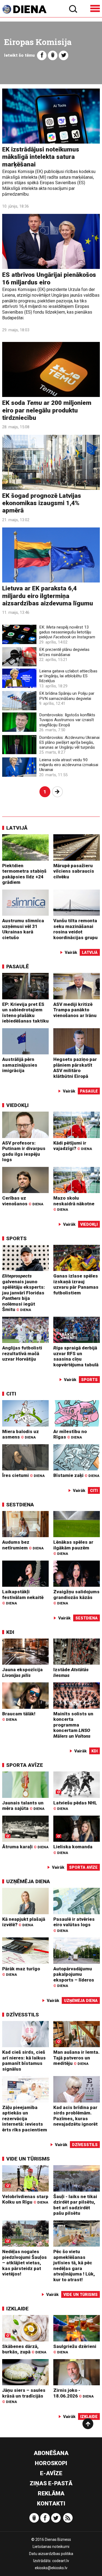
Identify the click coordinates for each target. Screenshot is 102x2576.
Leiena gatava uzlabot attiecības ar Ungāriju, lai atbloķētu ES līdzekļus (68, 676)
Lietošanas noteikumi (51, 2547)
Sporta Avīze (25, 1765)
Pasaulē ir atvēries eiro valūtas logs (74, 1925)
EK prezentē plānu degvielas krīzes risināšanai (64, 652)
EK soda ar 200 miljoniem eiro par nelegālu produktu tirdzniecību (47, 410)
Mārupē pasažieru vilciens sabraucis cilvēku (74, 871)
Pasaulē (18, 967)
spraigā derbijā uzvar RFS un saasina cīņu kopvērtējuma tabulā (76, 1356)
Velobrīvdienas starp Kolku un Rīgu (25, 2199)
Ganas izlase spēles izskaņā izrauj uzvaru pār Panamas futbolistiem (76, 1284)
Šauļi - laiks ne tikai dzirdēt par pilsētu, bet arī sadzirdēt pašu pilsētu (75, 2205)
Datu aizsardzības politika (51, 2554)
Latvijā (17, 828)
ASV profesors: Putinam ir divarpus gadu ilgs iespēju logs (24, 1151)
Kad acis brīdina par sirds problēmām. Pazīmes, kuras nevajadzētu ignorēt (75, 2116)
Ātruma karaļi (25, 1847)
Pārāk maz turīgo (21, 1971)
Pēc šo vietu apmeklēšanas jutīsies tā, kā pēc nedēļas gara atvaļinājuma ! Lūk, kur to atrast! (74, 2266)
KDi (10, 1632)
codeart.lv (61, 2561)
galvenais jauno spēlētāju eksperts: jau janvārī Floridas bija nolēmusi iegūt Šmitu (24, 1293)
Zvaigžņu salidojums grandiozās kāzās (76, 1597)
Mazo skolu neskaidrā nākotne (74, 1203)
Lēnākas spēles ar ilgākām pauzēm (73, 1548)
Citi (11, 1394)
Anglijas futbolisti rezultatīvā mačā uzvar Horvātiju (22, 1353)
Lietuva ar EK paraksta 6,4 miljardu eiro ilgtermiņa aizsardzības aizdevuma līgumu (48, 596)
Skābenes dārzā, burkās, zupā (24, 2349)
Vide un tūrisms (28, 2159)
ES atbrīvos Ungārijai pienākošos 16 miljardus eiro (49, 278)
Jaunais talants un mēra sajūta (23, 1806)
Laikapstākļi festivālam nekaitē (23, 1597)
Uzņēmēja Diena (28, 1881)
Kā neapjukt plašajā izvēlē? (24, 1922)
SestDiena (20, 1505)
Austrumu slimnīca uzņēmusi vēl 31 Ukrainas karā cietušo (23, 929)
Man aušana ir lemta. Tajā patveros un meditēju (76, 2058)
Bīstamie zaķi (76, 1475)
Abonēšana (51, 2453)
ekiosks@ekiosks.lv (51, 2568)
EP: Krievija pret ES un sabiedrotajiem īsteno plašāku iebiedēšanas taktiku (25, 1013)
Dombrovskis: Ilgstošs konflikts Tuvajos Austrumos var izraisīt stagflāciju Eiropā (67, 720)
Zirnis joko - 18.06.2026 (73, 2393)
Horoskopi (51, 2463)
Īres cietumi (23, 1475)
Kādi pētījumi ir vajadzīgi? (73, 1146)
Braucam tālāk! (19, 1716)
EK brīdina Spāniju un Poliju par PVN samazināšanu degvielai (67, 696)
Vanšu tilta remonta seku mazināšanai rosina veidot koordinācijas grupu (75, 929)
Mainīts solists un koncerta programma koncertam (73, 1725)
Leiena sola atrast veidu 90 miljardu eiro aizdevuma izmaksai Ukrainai (69, 765)
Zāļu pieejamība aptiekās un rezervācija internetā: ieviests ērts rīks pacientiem (25, 2119)
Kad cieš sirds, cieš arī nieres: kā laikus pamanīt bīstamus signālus (24, 2061)
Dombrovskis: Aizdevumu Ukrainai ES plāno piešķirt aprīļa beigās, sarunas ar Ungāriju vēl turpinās (69, 742)
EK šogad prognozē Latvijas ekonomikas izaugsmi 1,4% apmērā (42, 503)
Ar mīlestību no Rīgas (70, 1434)
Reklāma (51, 2493)
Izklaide (17, 2309)
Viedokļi (17, 1105)
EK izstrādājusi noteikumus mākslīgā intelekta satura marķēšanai (41, 157)
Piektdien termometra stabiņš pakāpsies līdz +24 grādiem (24, 874)
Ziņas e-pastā (51, 2483)
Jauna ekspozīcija (22, 1672)
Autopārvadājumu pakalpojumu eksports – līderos (74, 1977)
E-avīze (51, 2473)
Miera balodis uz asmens (21, 1434)
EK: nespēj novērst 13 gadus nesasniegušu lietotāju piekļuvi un (67, 632)
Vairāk (71, 952)
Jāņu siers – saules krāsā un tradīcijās (24, 2396)
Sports (16, 1238)
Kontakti (51, 2504)
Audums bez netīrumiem (23, 1545)
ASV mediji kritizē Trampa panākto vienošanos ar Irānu (75, 1010)
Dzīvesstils (23, 2015)
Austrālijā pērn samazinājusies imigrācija (20, 1065)
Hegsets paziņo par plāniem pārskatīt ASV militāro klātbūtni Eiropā (75, 1068)
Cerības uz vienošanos (23, 1201)
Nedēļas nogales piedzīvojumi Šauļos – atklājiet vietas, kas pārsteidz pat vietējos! (24, 2263)
